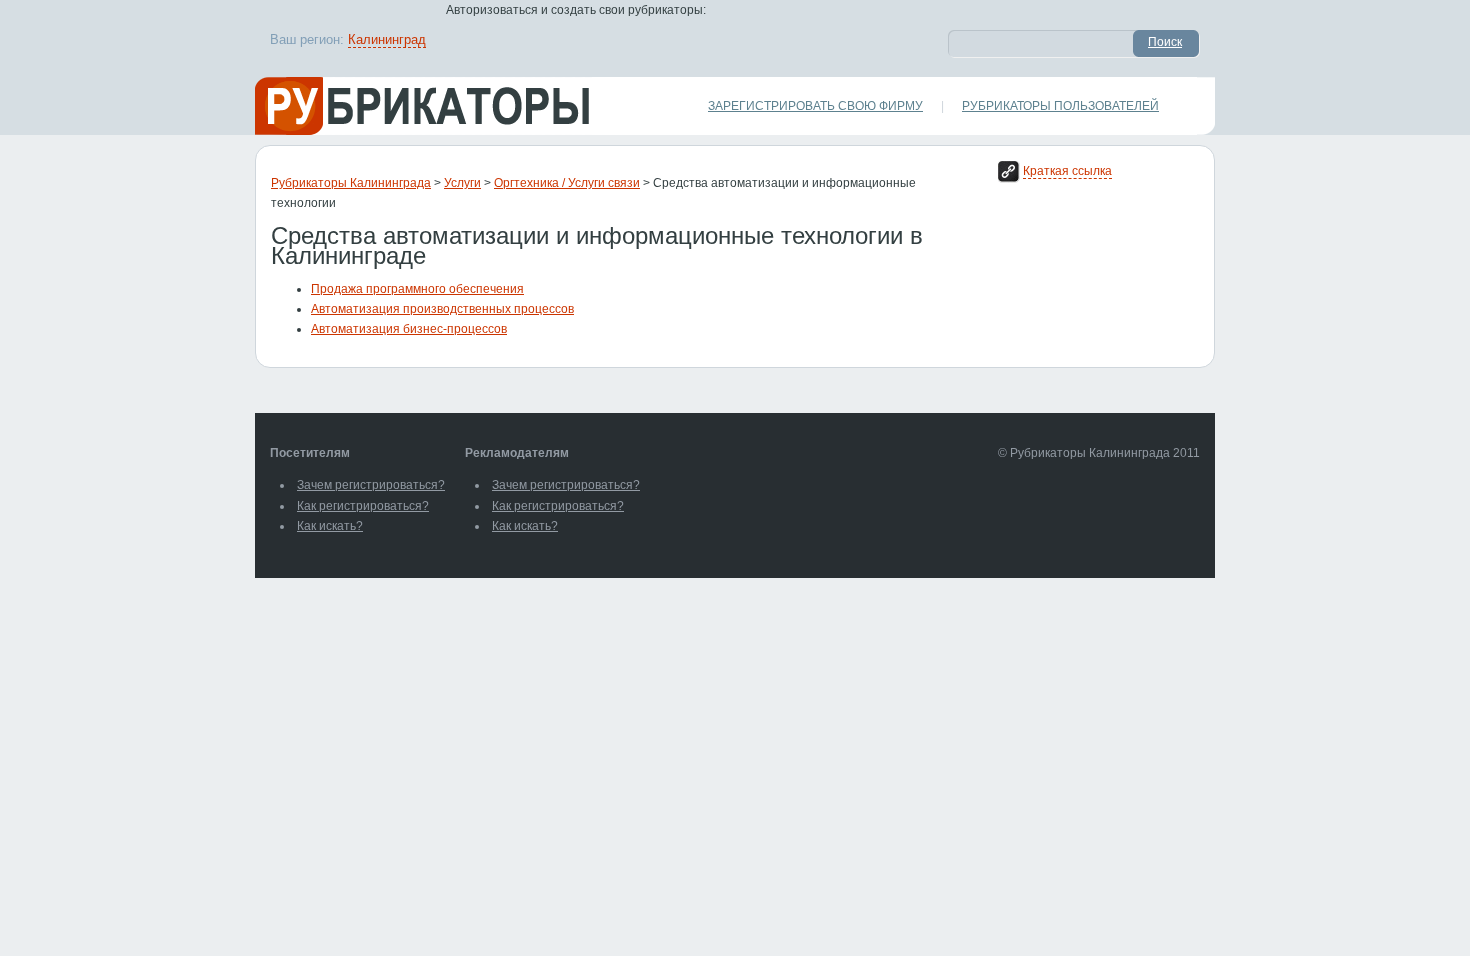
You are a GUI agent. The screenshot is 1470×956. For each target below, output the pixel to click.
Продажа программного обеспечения (417, 289)
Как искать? (330, 526)
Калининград (387, 39)
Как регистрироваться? (363, 506)
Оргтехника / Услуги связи (567, 183)
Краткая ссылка (1067, 171)
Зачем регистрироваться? (371, 485)
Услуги (462, 183)
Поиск (1165, 42)
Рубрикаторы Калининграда (351, 183)
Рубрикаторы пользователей (1060, 106)
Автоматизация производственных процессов (442, 309)
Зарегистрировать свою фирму (815, 106)
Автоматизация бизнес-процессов (409, 329)
